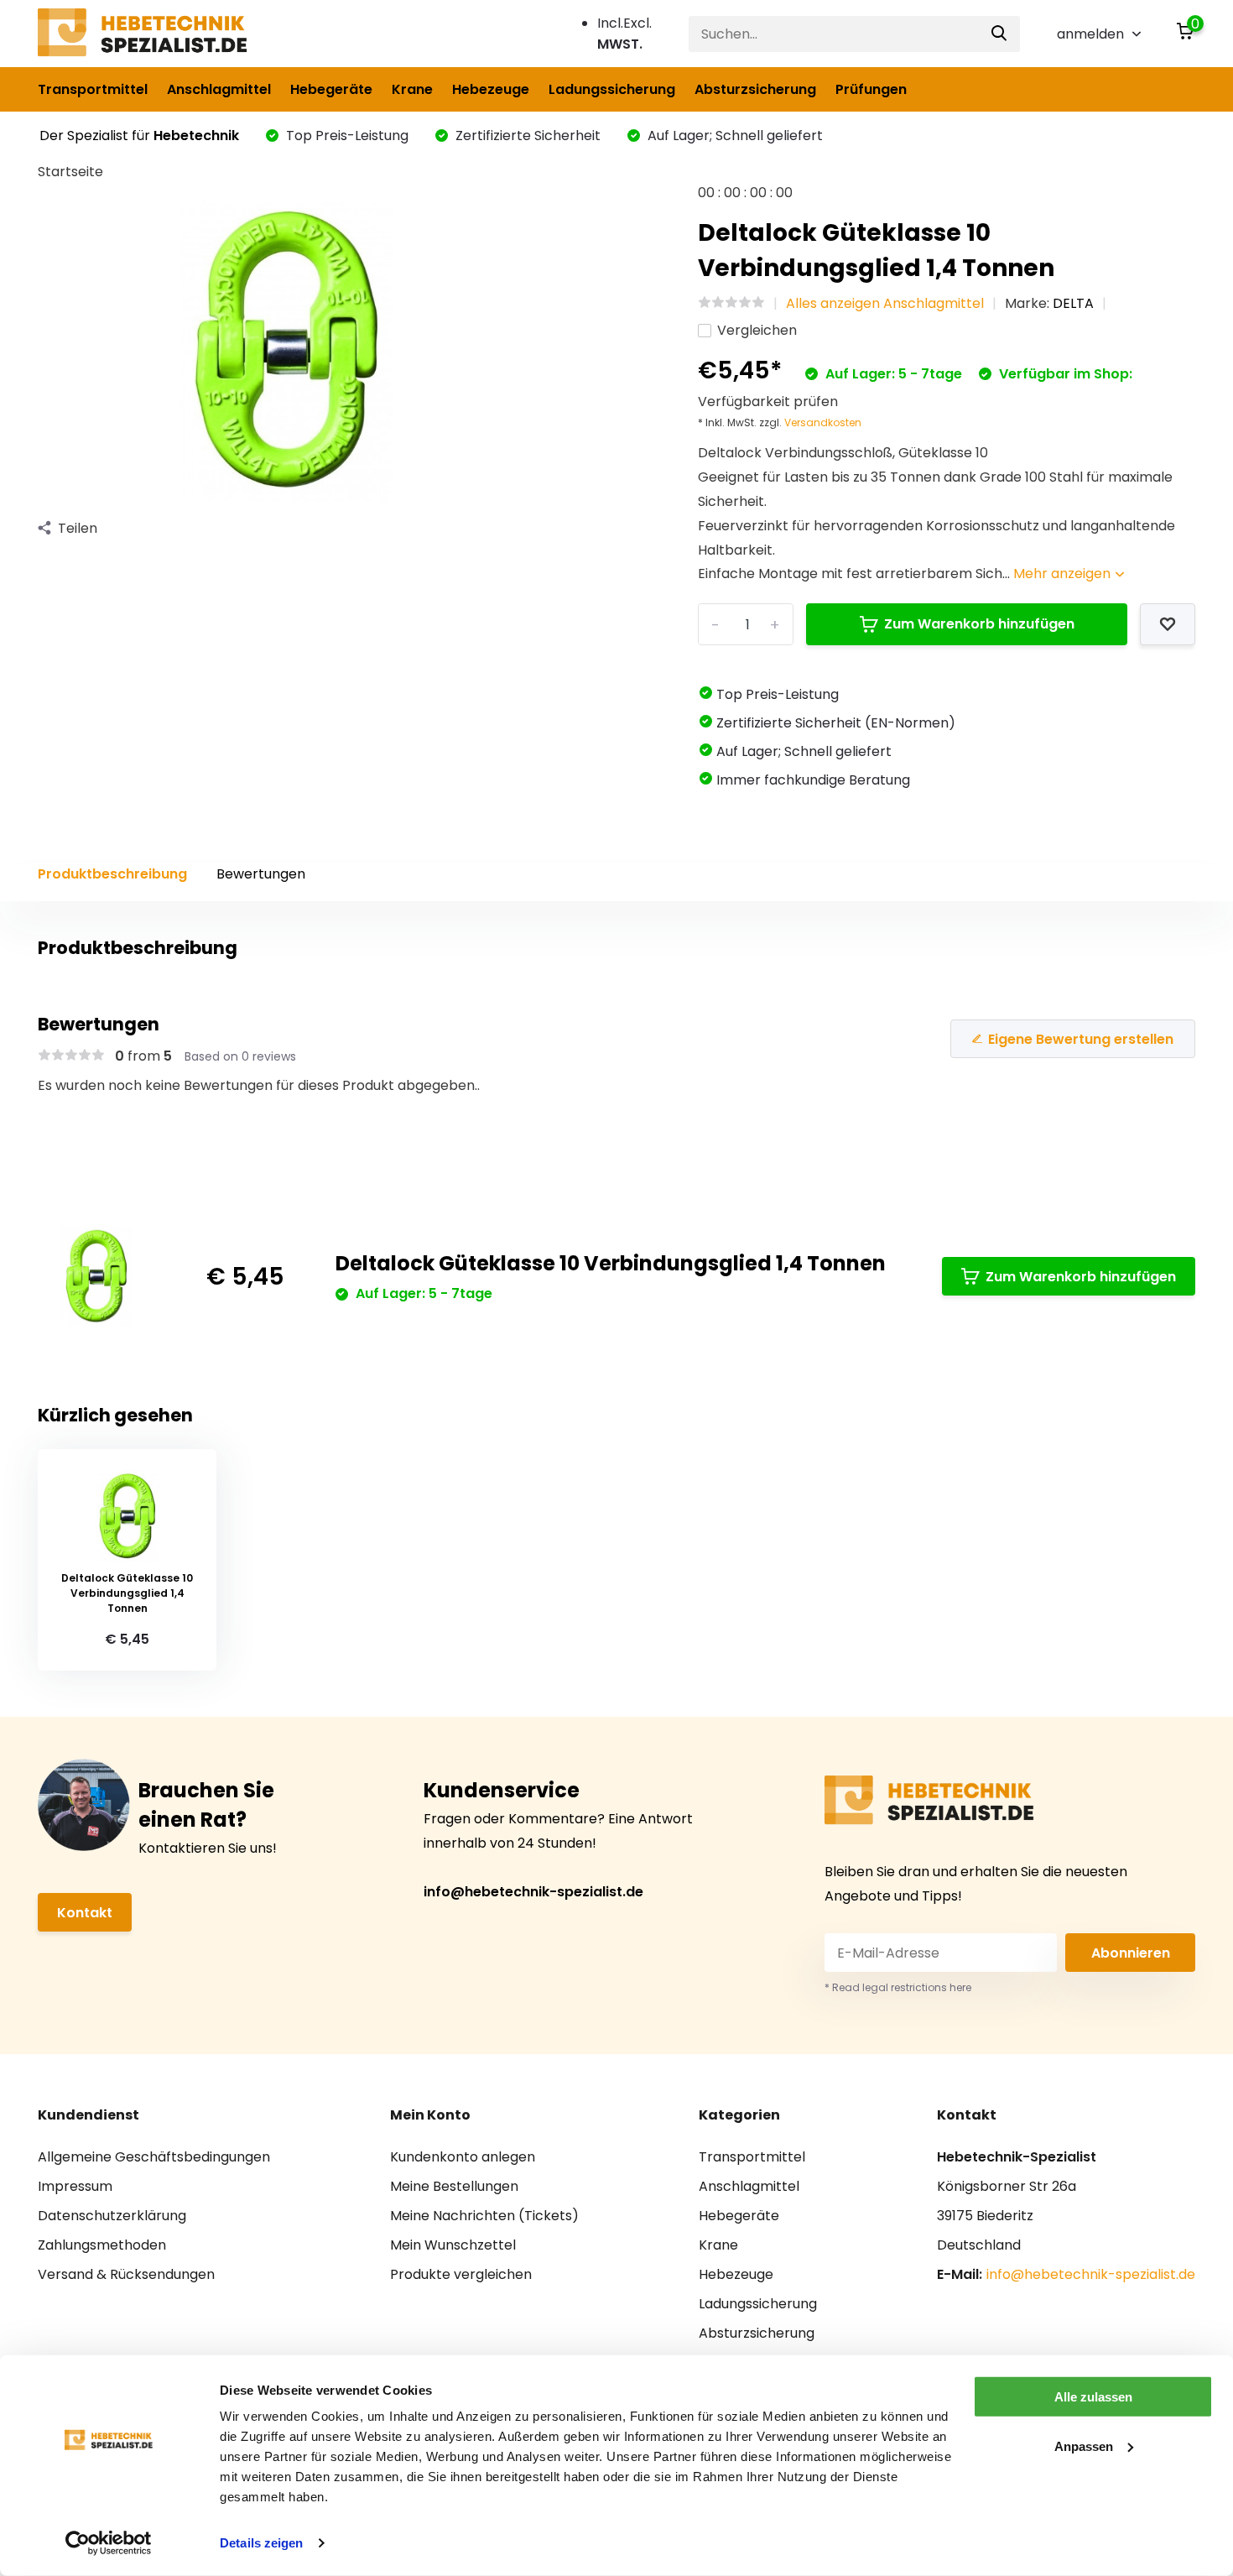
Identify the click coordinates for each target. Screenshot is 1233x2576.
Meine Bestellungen (454, 2186)
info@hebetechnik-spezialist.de (533, 1892)
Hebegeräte (331, 89)
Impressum (75, 2186)
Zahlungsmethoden (102, 2245)
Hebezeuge (491, 89)
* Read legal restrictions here (898, 1987)
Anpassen (1084, 2446)
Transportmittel (93, 89)
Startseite (70, 172)
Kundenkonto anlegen (463, 2157)
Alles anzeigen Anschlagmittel (885, 303)
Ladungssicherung (612, 89)
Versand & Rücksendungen (126, 2274)
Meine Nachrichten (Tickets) (484, 2216)
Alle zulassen (1093, 2397)
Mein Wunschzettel (453, 2245)
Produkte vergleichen (461, 2274)
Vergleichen (757, 330)
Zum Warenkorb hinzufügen (979, 624)
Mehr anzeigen (1064, 574)
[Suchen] (1000, 34)
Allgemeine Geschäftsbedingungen (154, 2157)
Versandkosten (823, 422)
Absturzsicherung (755, 89)
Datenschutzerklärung (112, 2216)
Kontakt (85, 1913)
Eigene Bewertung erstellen (1081, 1039)
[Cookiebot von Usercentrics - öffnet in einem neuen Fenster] (109, 2543)
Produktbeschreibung (112, 874)
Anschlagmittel (219, 89)
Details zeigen (261, 2543)
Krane (412, 89)
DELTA (1073, 303)
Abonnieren (1131, 1953)
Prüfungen (871, 89)
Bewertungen (261, 874)
